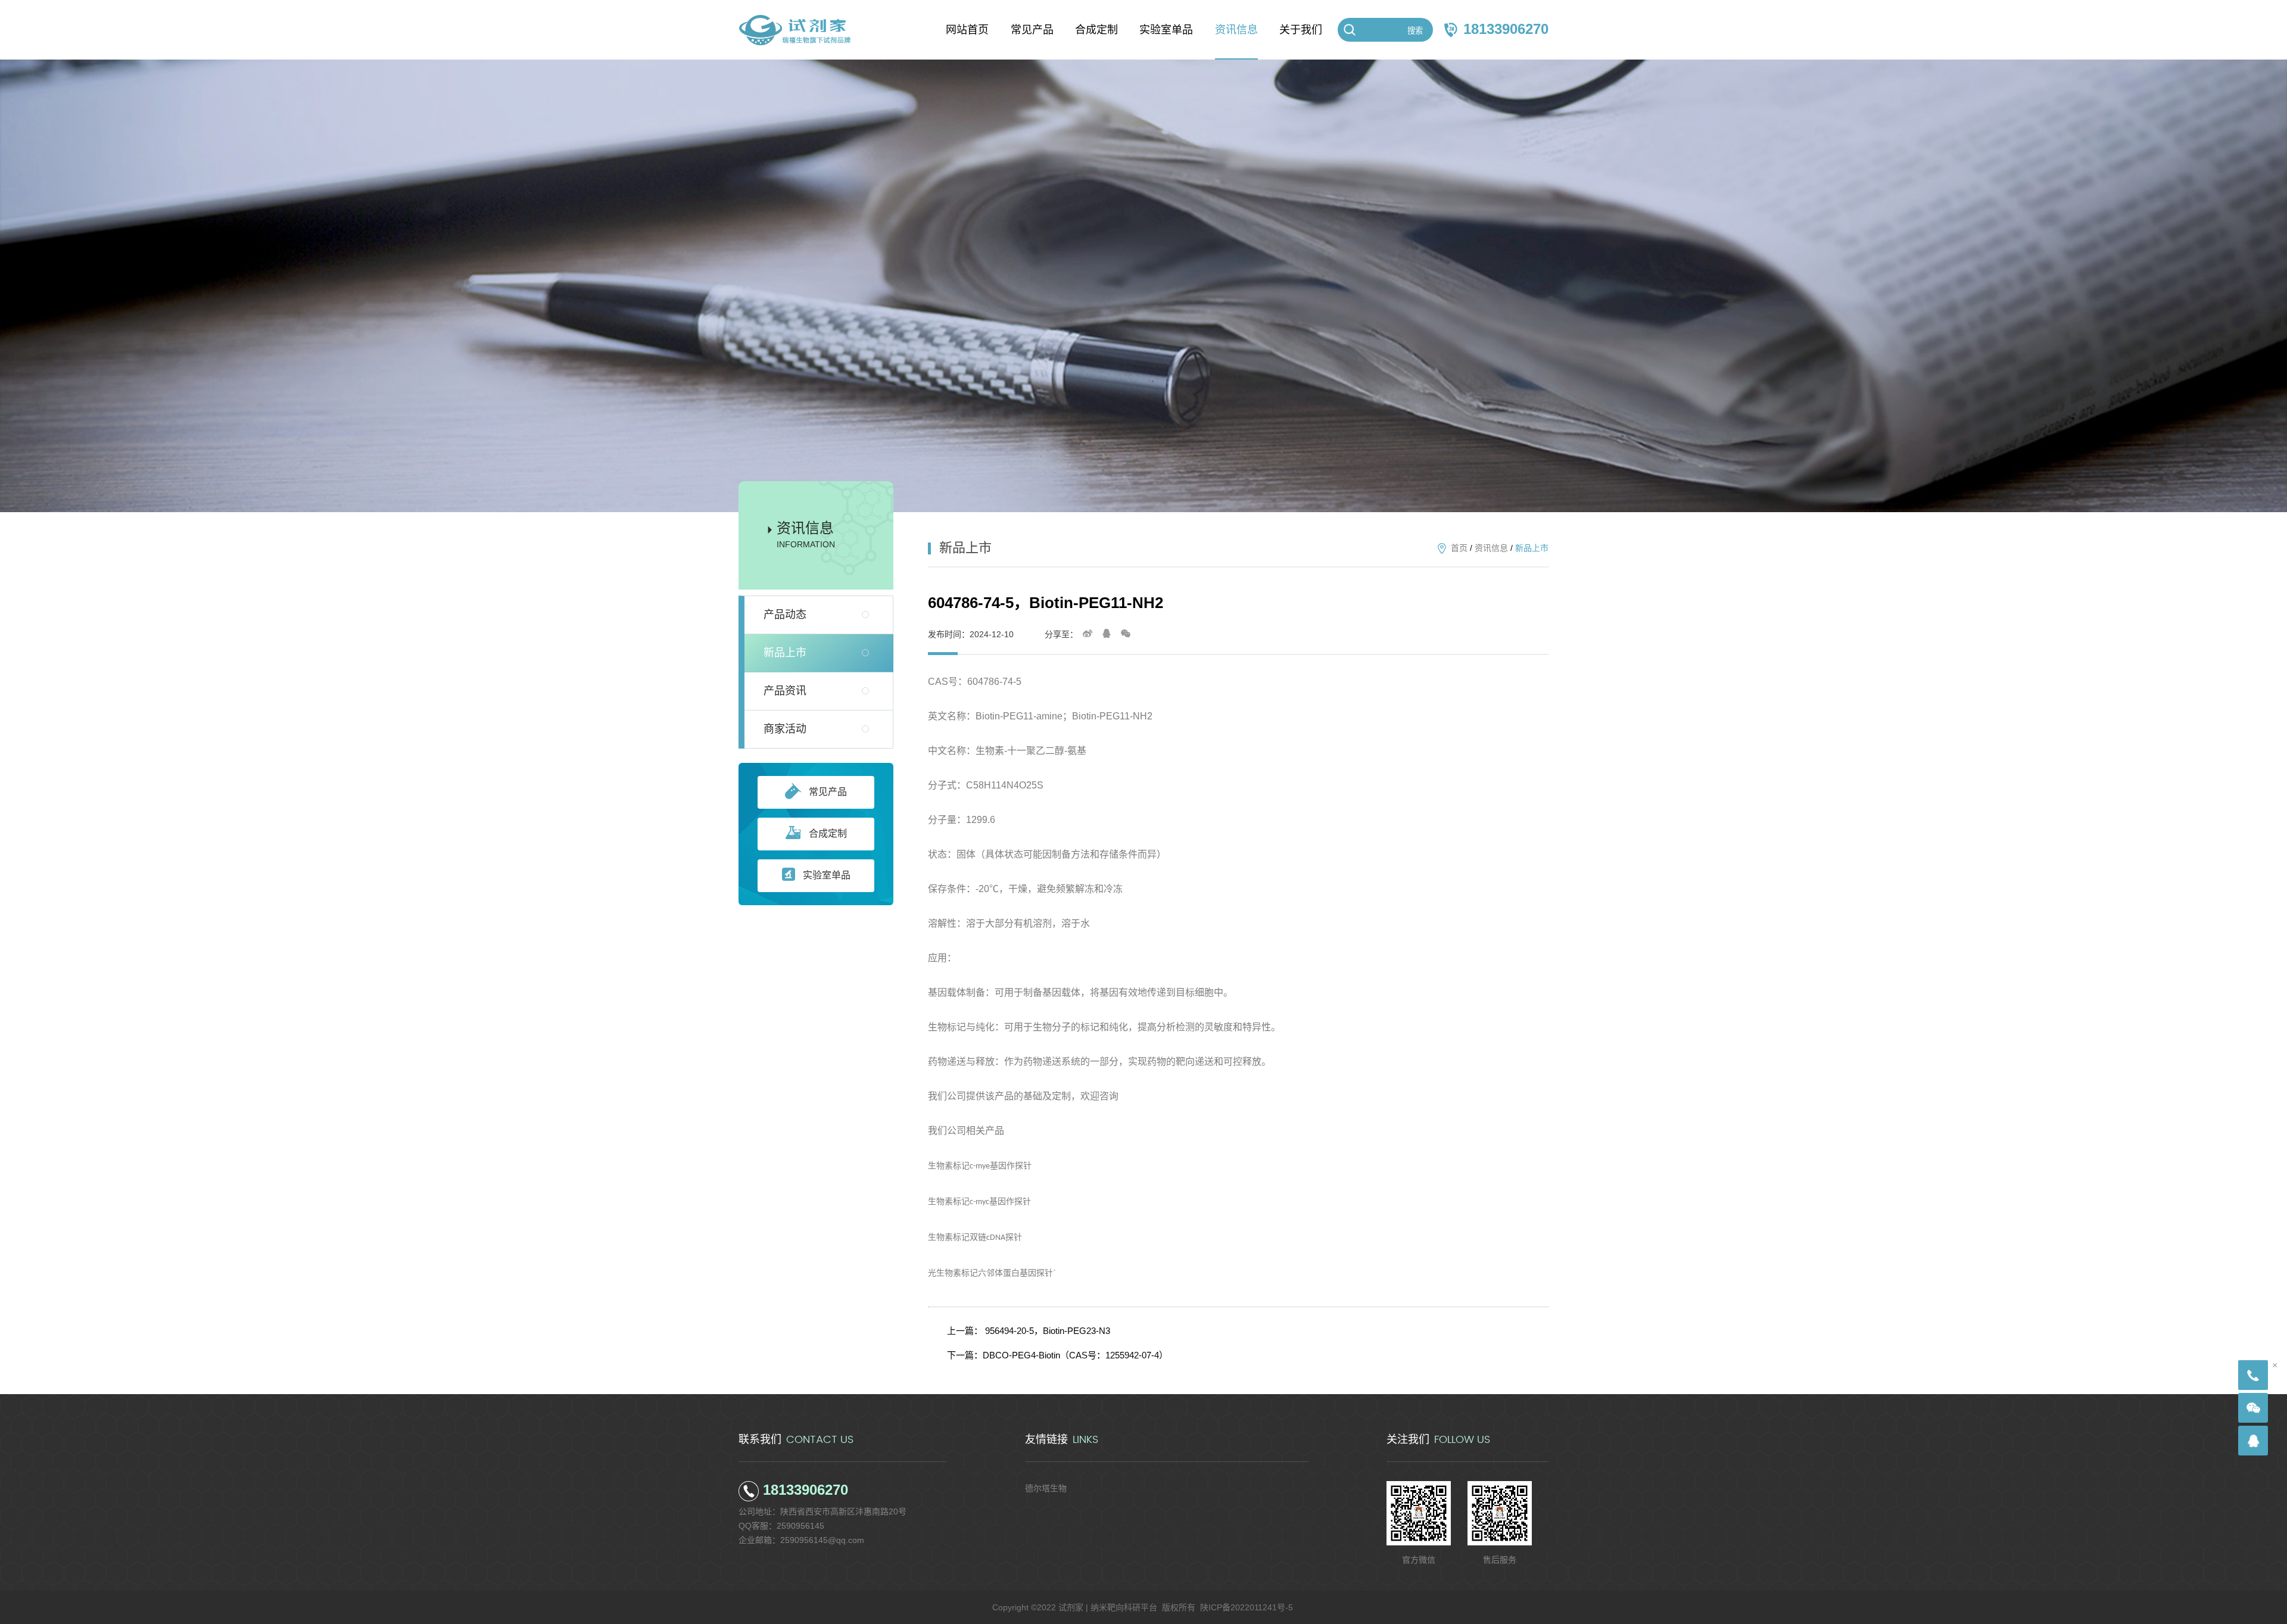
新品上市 (785, 653)
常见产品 (828, 792)
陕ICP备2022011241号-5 (1247, 1607)
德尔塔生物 (1046, 1488)
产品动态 (785, 615)
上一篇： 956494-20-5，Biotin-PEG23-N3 (1029, 1331)
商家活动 (785, 729)
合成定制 (828, 833)
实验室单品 (827, 875)
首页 (1459, 548)
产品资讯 (785, 691)
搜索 (1415, 31)
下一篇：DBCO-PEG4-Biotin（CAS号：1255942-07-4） (1057, 1355)
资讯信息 (1491, 548)
